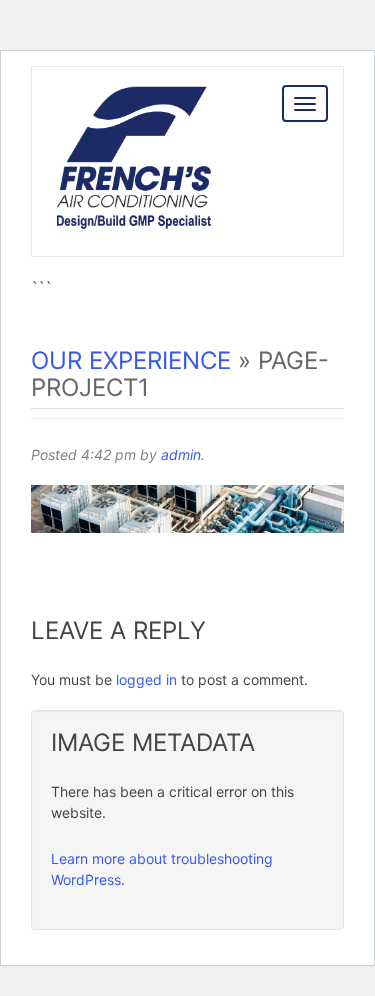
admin (181, 454)
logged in (146, 679)
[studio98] (133, 183)
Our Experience (131, 360)
